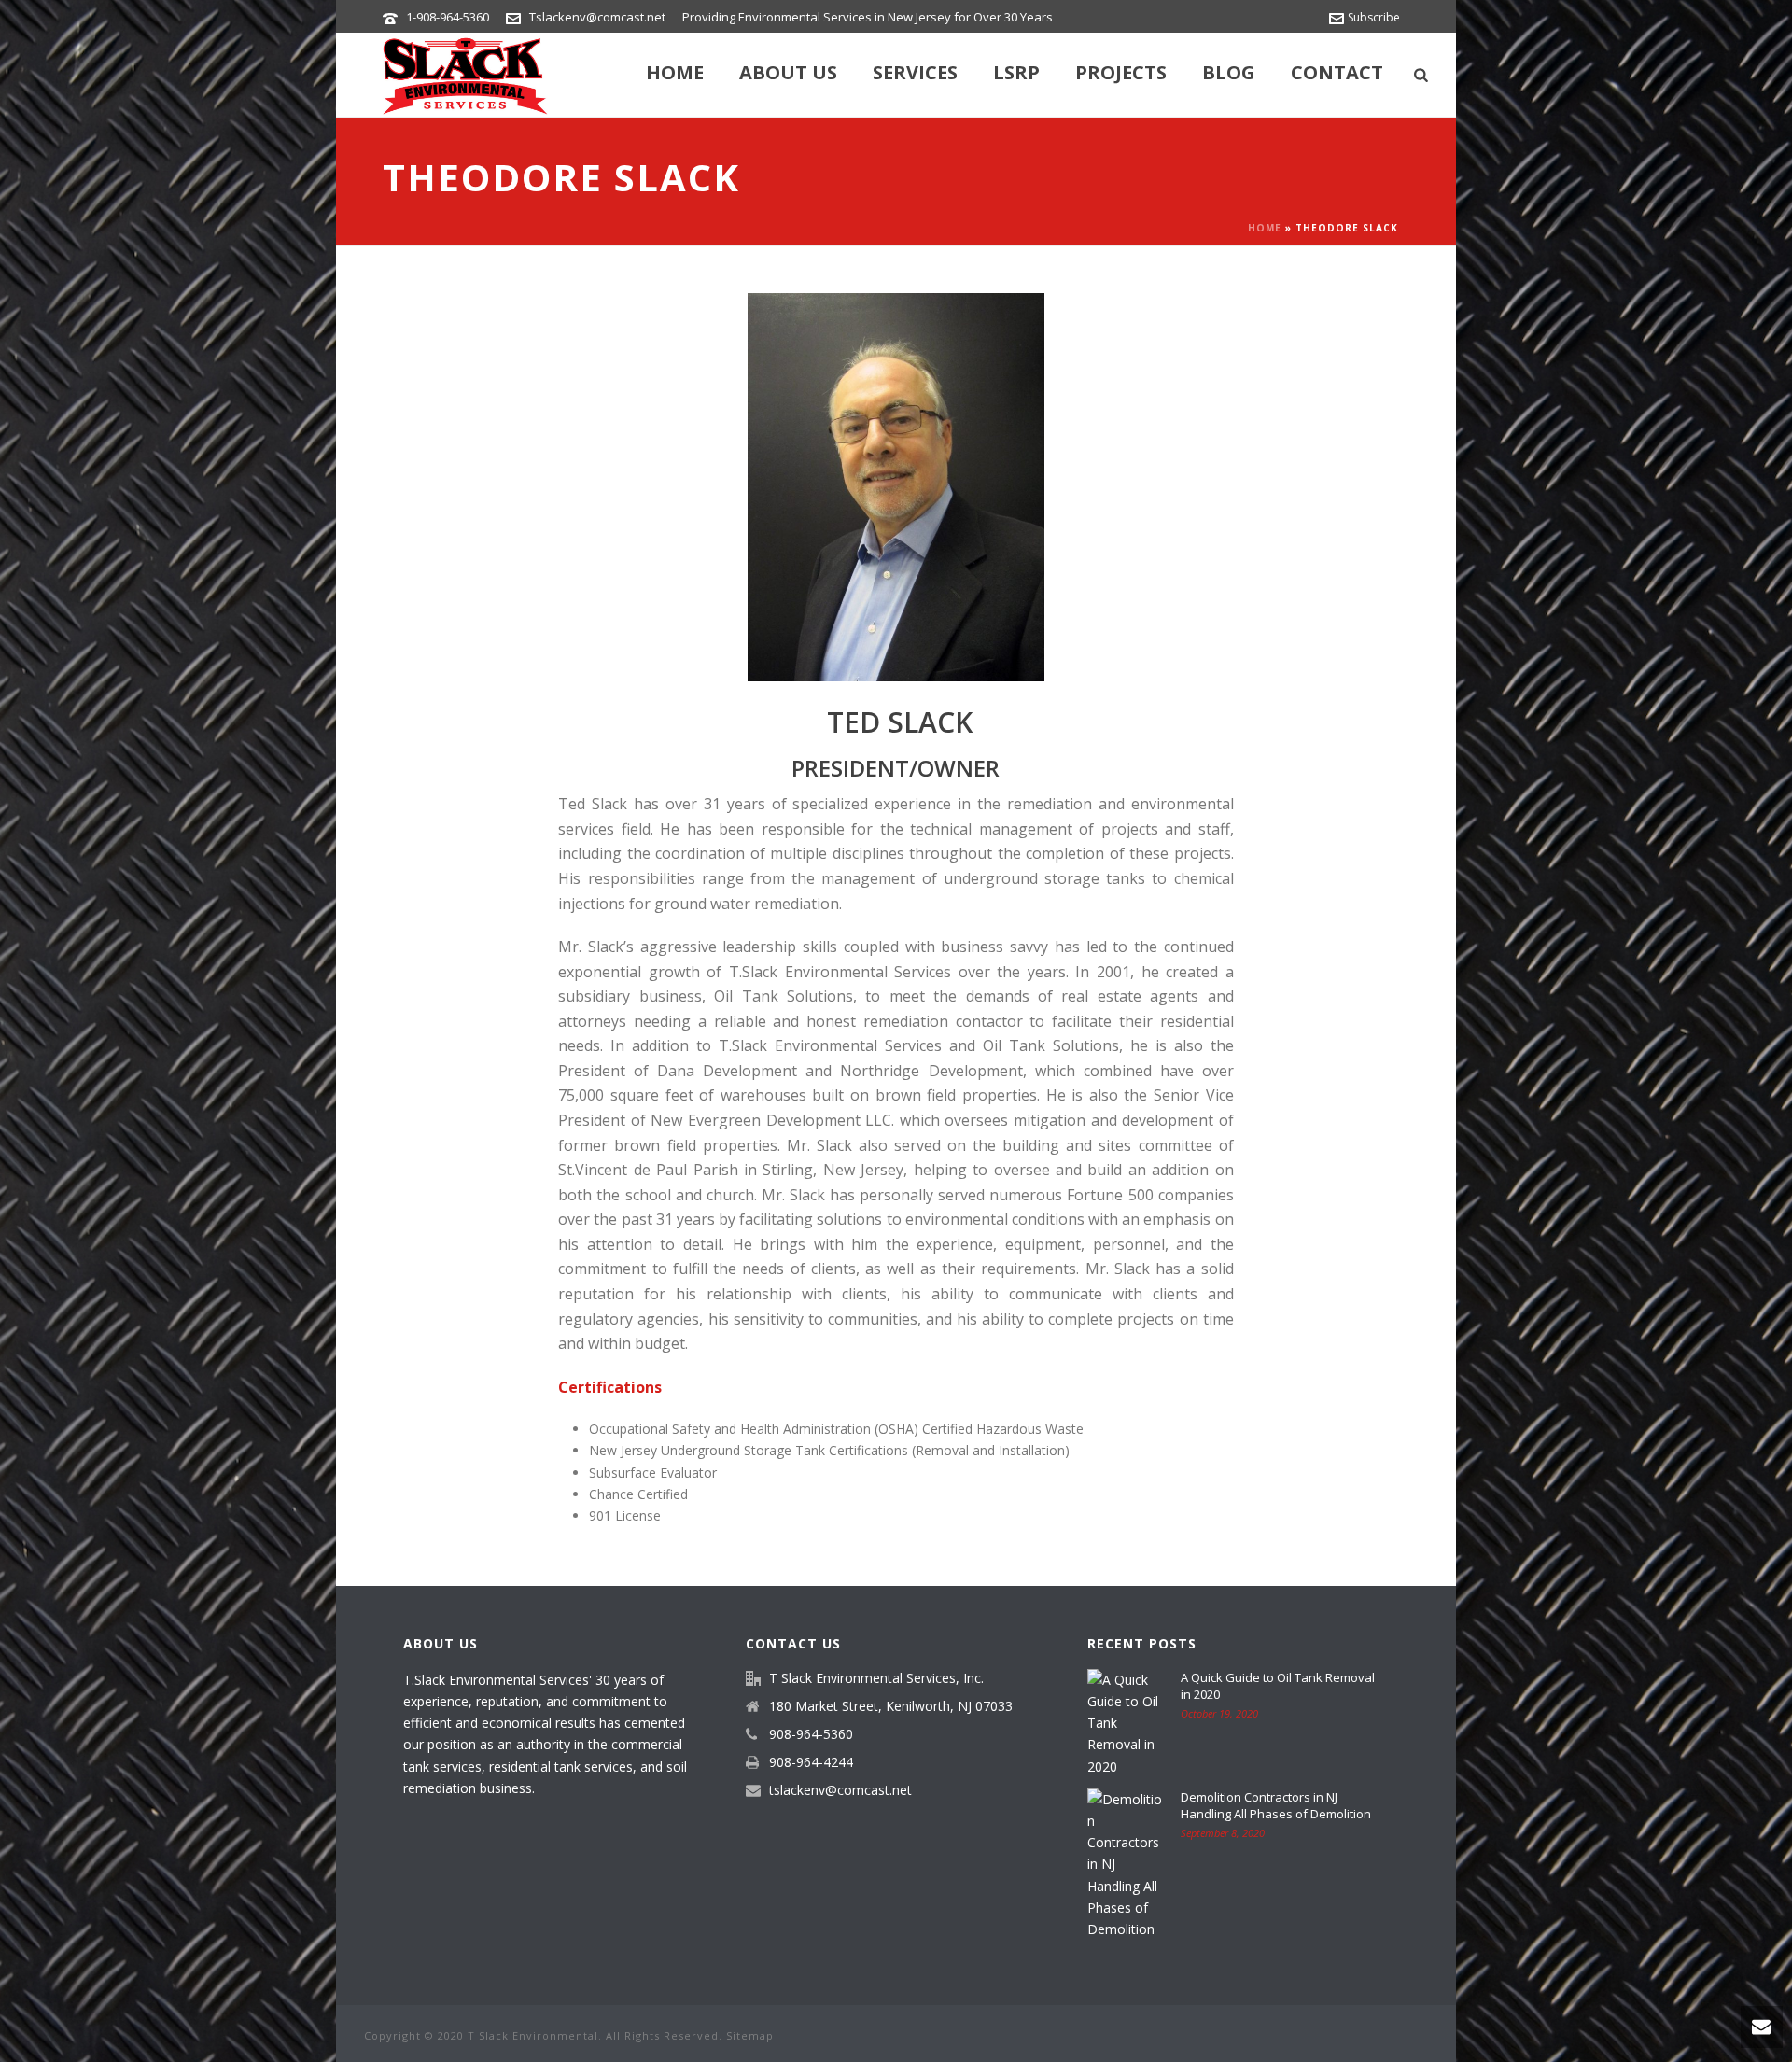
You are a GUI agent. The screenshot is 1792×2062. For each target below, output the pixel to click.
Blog (1229, 72)
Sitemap (750, 2035)
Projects (1121, 72)
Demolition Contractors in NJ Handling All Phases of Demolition (1276, 1805)
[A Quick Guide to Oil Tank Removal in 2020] (1125, 1723)
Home (675, 72)
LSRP (1016, 72)
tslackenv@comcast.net (840, 1790)
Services (915, 72)
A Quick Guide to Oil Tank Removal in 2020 (1278, 1686)
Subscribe (1374, 17)
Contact (1337, 72)
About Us (788, 72)
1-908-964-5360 (448, 17)
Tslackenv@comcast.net (597, 17)
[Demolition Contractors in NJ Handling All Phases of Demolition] (1125, 1865)
